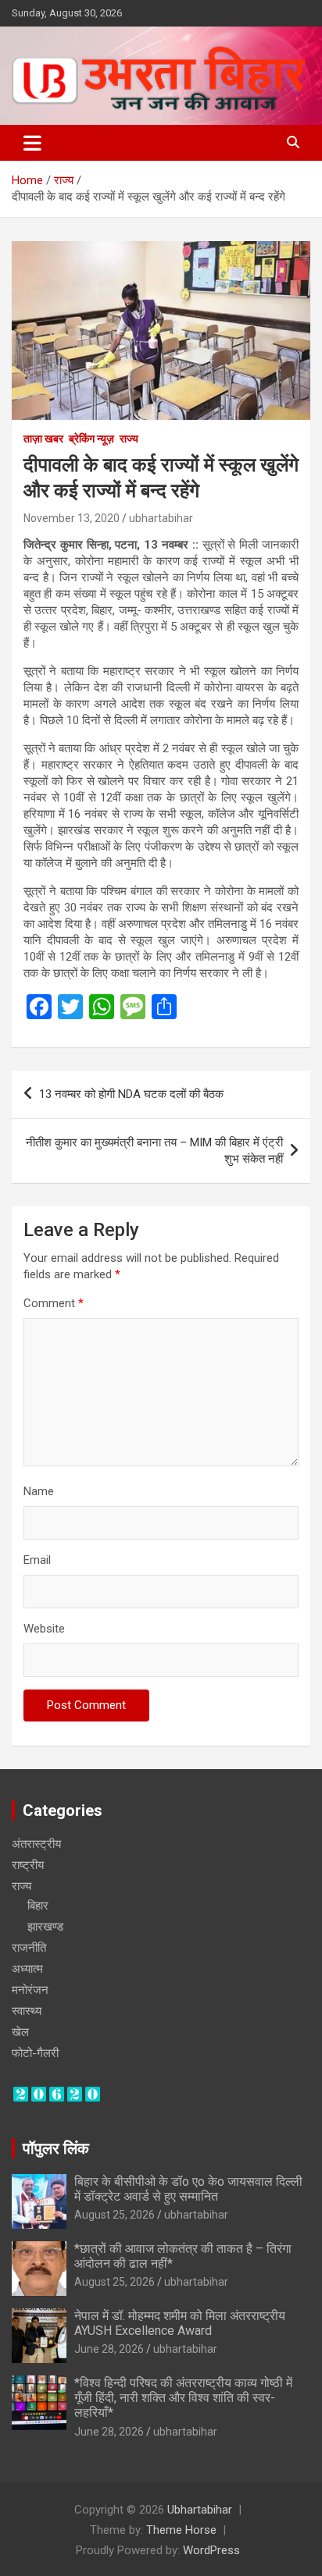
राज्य (129, 439)
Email (37, 1560)
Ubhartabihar (200, 2510)
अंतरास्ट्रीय (36, 1844)
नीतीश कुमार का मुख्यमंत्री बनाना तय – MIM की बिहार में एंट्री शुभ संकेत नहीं (154, 1151)
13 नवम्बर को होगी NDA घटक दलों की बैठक (131, 1094)
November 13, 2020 (72, 518)
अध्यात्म (27, 1969)
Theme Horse (181, 2530)
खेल (20, 2032)
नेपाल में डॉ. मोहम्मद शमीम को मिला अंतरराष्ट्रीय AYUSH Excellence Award (180, 2323)
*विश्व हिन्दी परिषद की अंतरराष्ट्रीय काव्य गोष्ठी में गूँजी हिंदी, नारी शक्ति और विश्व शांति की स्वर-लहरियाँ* (183, 2398)
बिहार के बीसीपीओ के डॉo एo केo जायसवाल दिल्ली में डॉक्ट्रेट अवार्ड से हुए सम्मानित (188, 2189)
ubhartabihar (161, 518)
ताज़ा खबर (43, 439)
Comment (54, 1303)
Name (39, 1491)
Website (44, 1629)
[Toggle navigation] (32, 143)
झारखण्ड (45, 1927)
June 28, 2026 (109, 2349)
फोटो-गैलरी (35, 2053)
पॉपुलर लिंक (56, 2148)
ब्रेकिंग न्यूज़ (91, 439)
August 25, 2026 (114, 2215)
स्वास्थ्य (27, 2011)
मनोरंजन (30, 1990)
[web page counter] (57, 2093)
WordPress (211, 2550)
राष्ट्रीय (28, 1865)
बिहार (38, 1906)
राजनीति (29, 1948)
